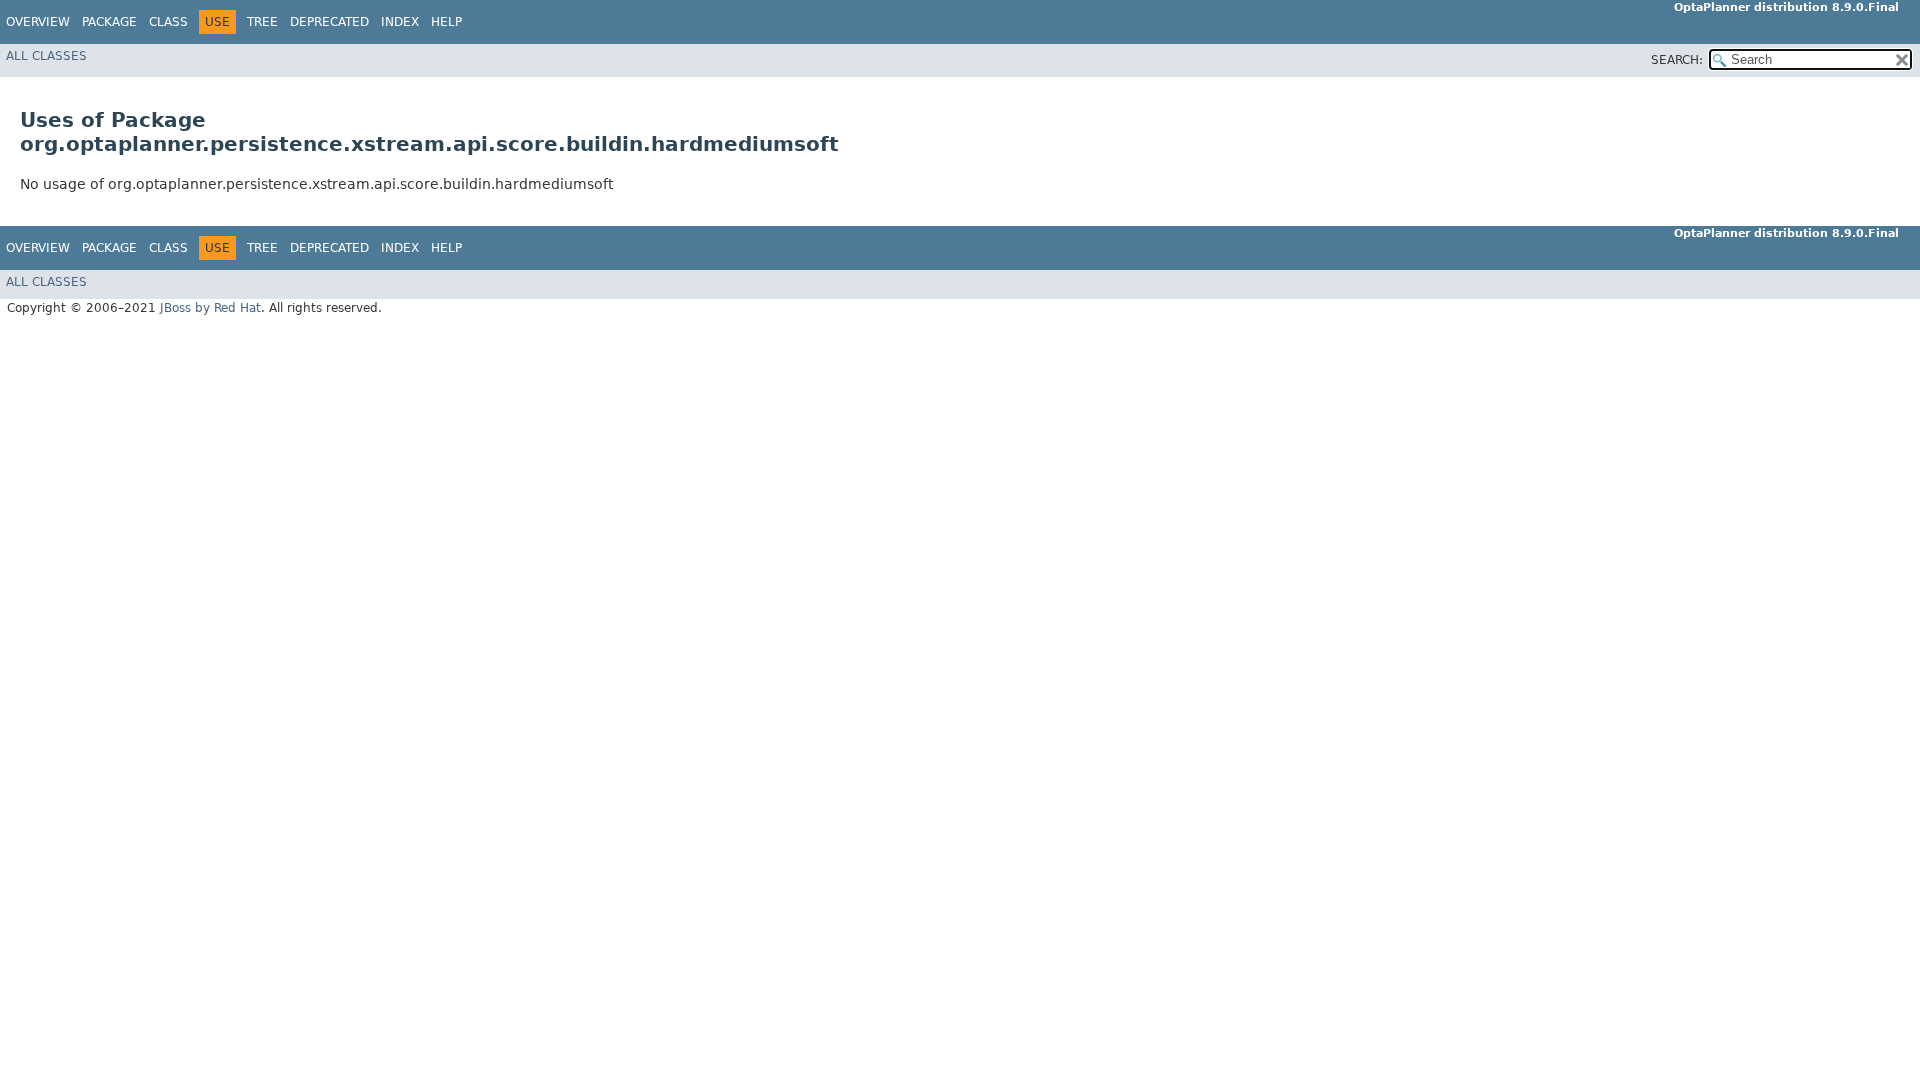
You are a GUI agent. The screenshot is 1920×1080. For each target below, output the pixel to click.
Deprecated (329, 22)
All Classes (46, 56)
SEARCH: (1677, 60)
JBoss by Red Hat (210, 308)
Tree (262, 22)
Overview (38, 22)
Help (446, 22)
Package (109, 22)
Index (400, 22)
